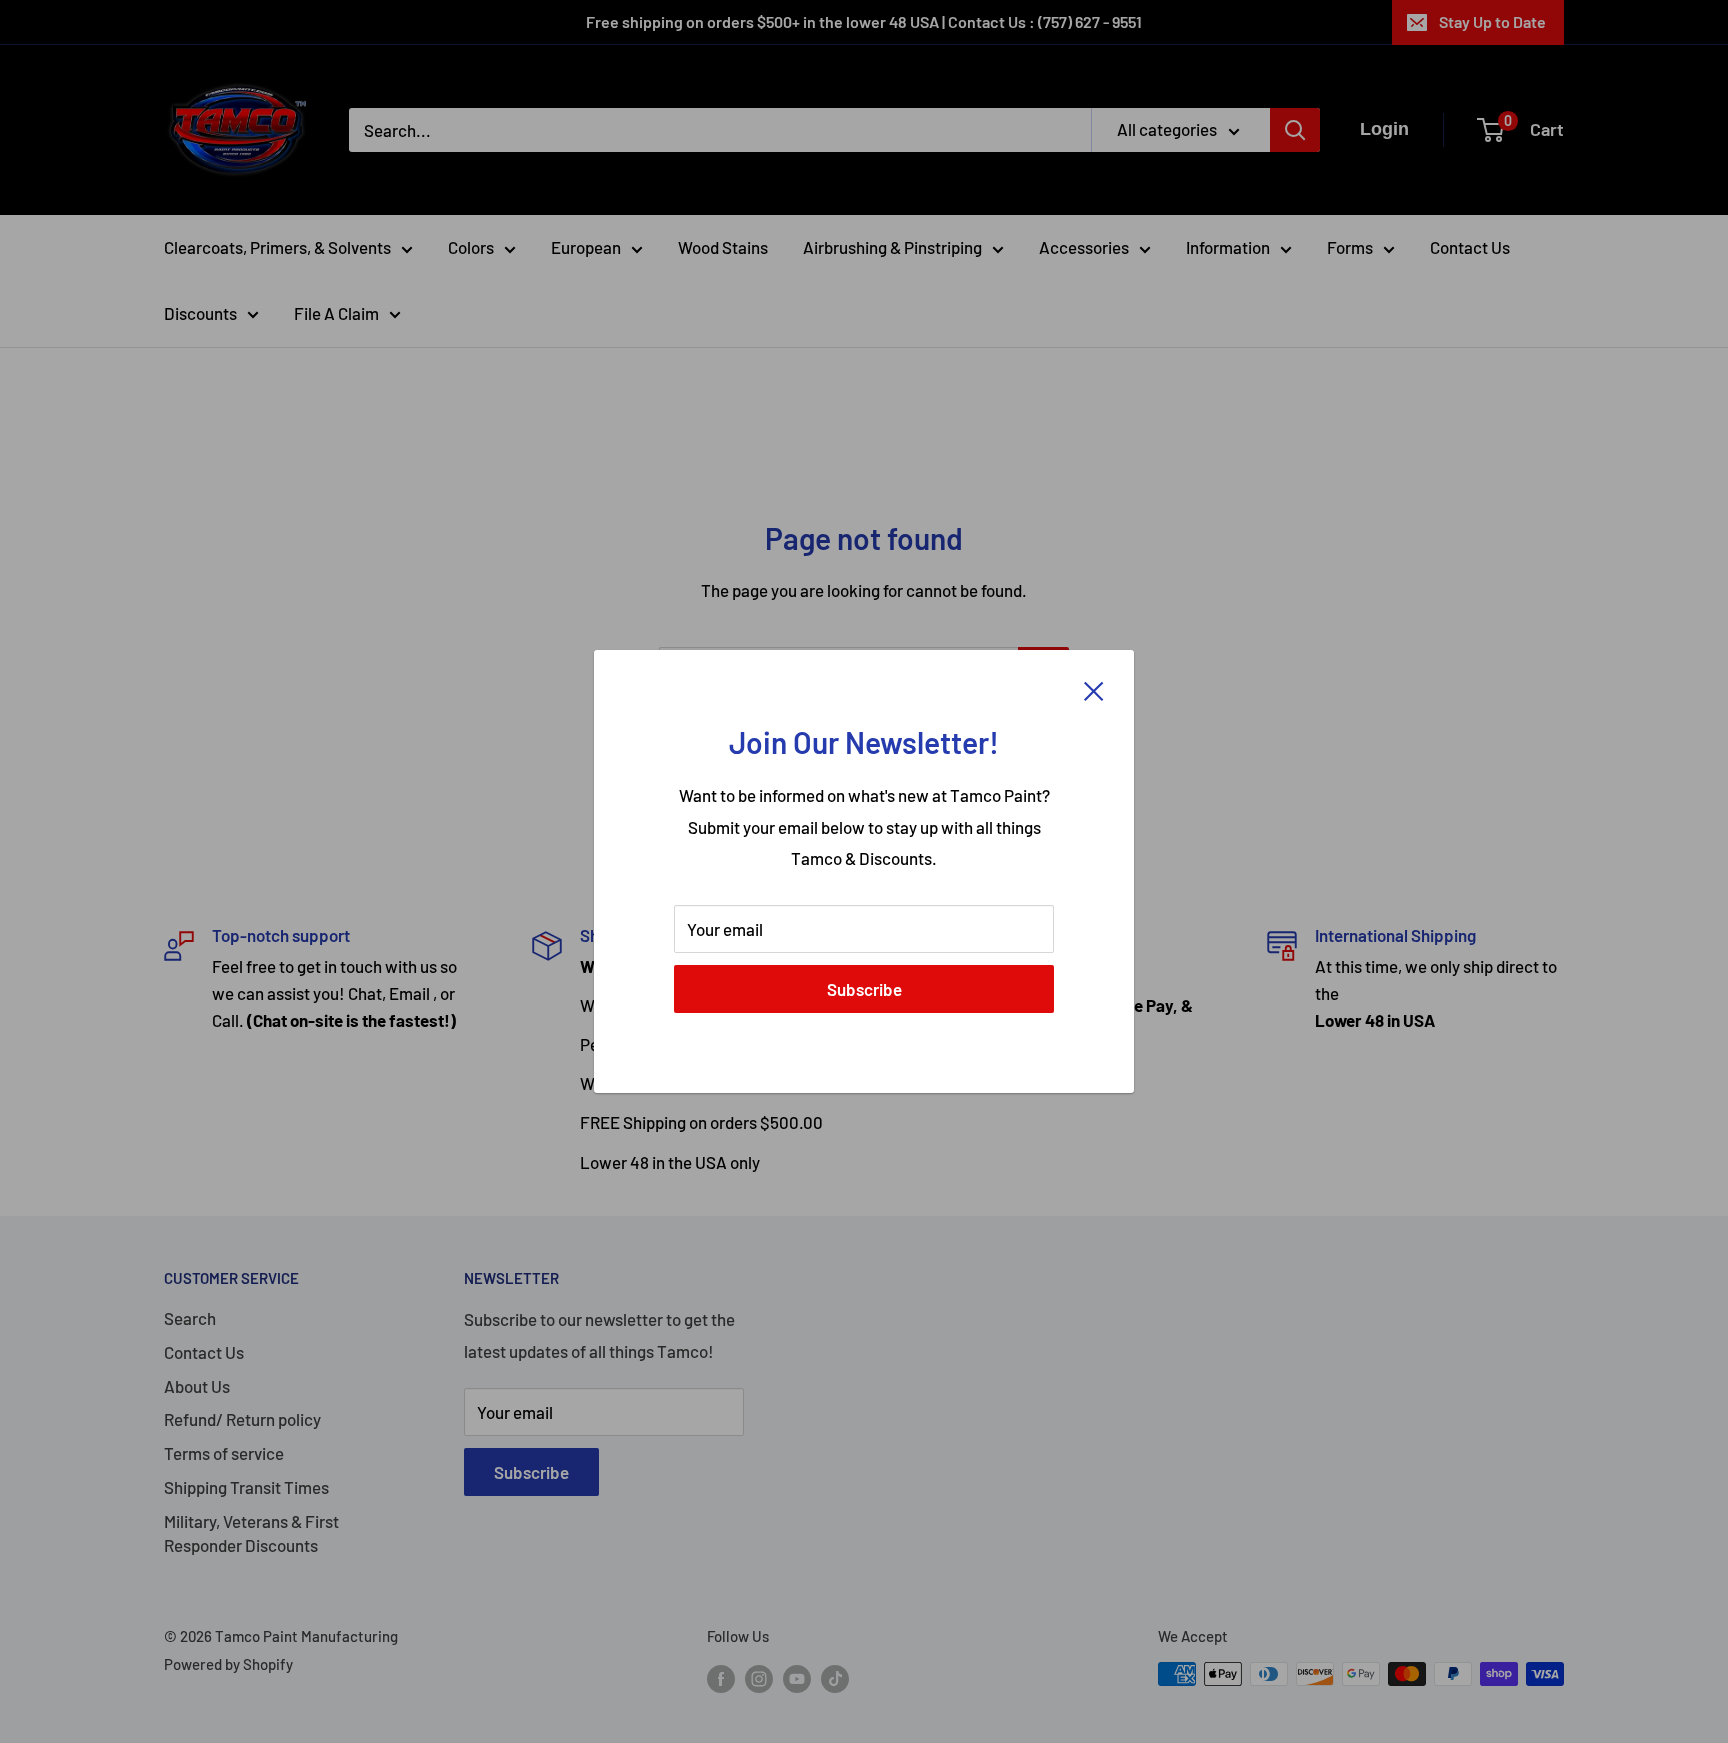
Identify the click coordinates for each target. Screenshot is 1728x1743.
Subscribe (864, 989)
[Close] (1094, 690)
